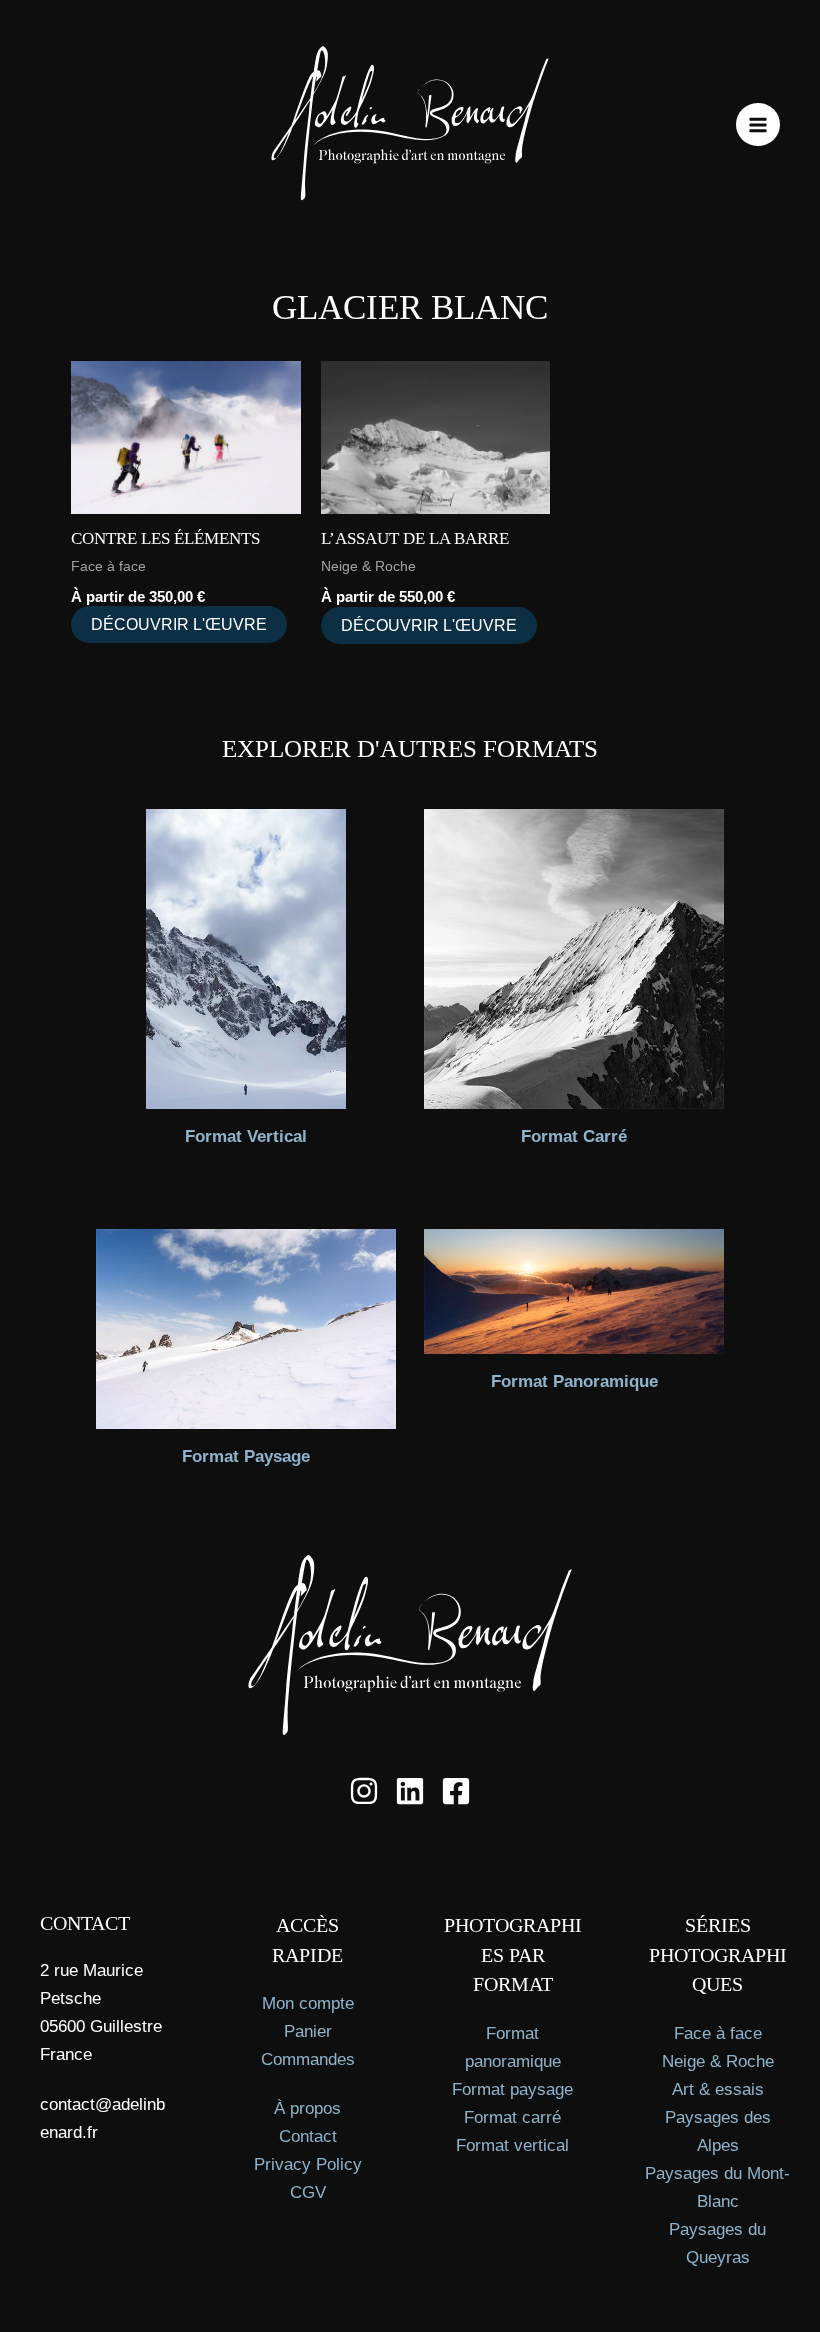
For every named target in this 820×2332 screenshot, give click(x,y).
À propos (307, 2108)
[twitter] (410, 1791)
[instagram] (364, 1791)
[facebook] (456, 1791)
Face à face (718, 2033)
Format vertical (512, 2145)
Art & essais (718, 2089)
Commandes (308, 2059)
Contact (308, 2136)
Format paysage (512, 2089)
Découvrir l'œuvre (179, 624)
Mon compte (308, 2003)
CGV (308, 2192)
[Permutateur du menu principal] (758, 125)
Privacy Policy (308, 2164)
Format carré (512, 2117)
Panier (308, 2031)
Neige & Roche (718, 2061)
